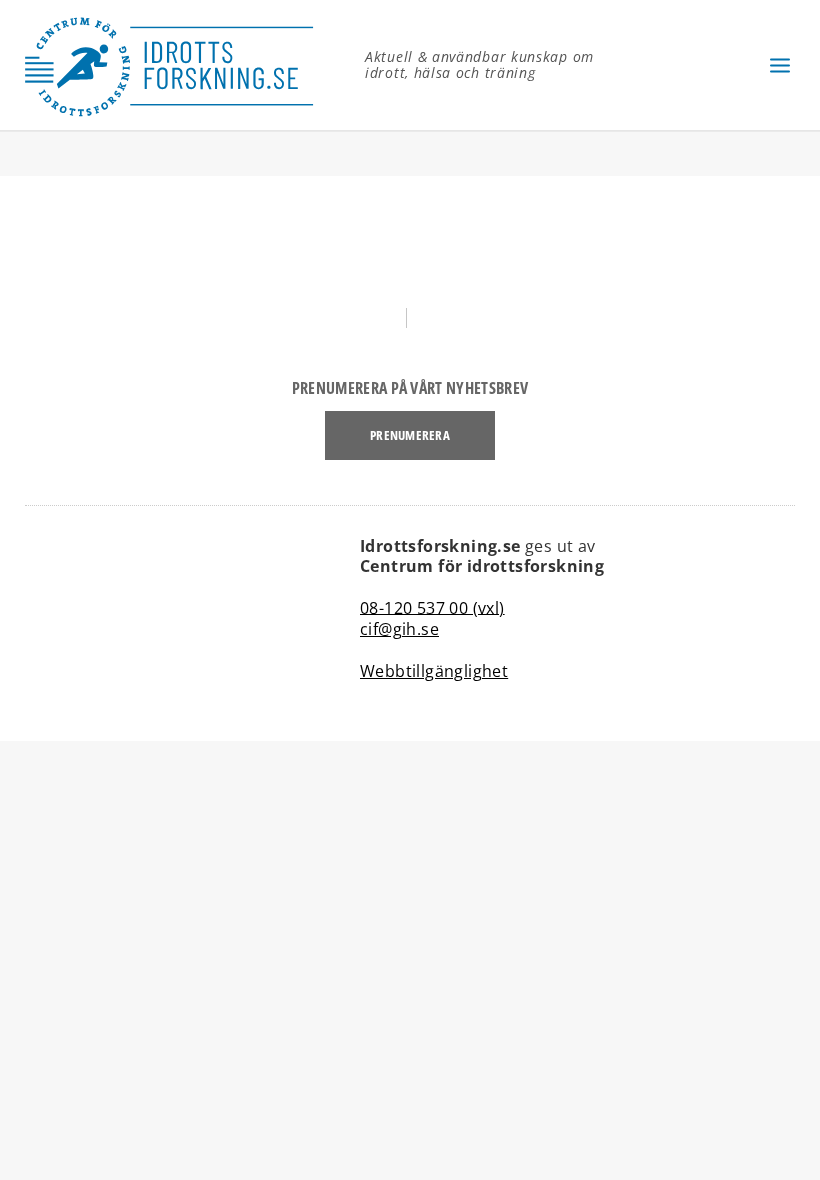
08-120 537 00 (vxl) (432, 607)
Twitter (452, 318)
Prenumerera (410, 435)
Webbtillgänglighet (434, 671)
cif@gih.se (399, 629)
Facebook (367, 318)
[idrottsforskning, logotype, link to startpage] (180, 65)
